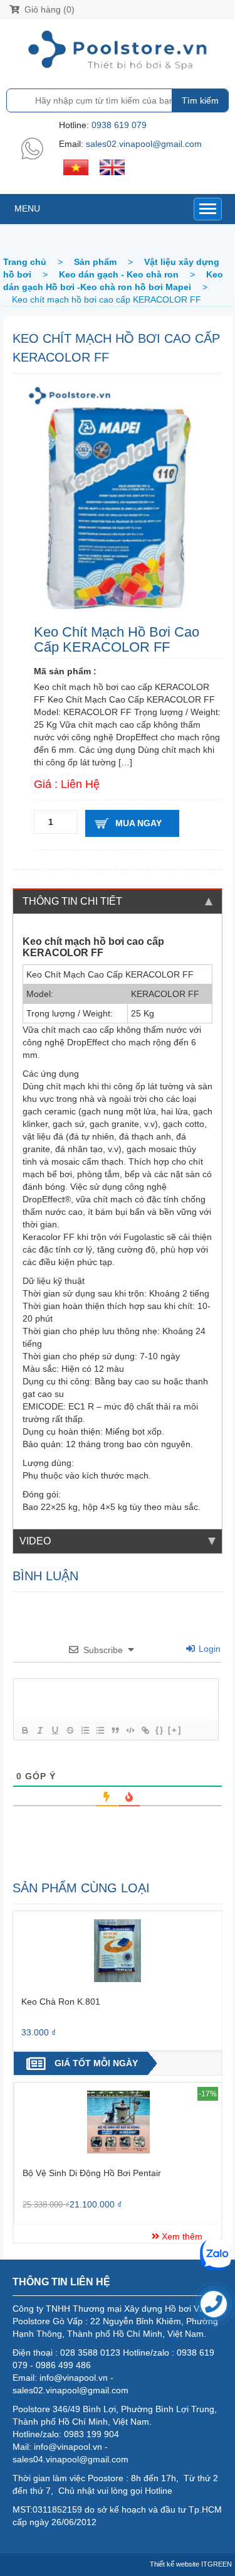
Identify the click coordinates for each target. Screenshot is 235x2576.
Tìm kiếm (200, 100)
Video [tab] (35, 1541)
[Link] (145, 1730)
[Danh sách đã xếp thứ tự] (85, 1730)
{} (160, 1730)
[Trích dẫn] (115, 1730)
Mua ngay (138, 823)
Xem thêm (181, 2236)
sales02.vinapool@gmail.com (144, 144)
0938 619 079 (119, 125)
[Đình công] (70, 1730)
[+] (175, 1730)
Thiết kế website (175, 2564)
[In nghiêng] (39, 1730)
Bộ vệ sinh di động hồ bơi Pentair (92, 2173)
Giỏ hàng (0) (48, 9)
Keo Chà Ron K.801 (61, 2002)
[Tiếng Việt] (76, 166)
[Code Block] (130, 1730)
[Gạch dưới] (55, 1730)
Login (208, 1649)
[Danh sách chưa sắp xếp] (100, 1730)
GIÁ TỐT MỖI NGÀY (96, 2063)
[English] (112, 166)
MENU (27, 208)
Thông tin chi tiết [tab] (72, 901)
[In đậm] (24, 1730)
